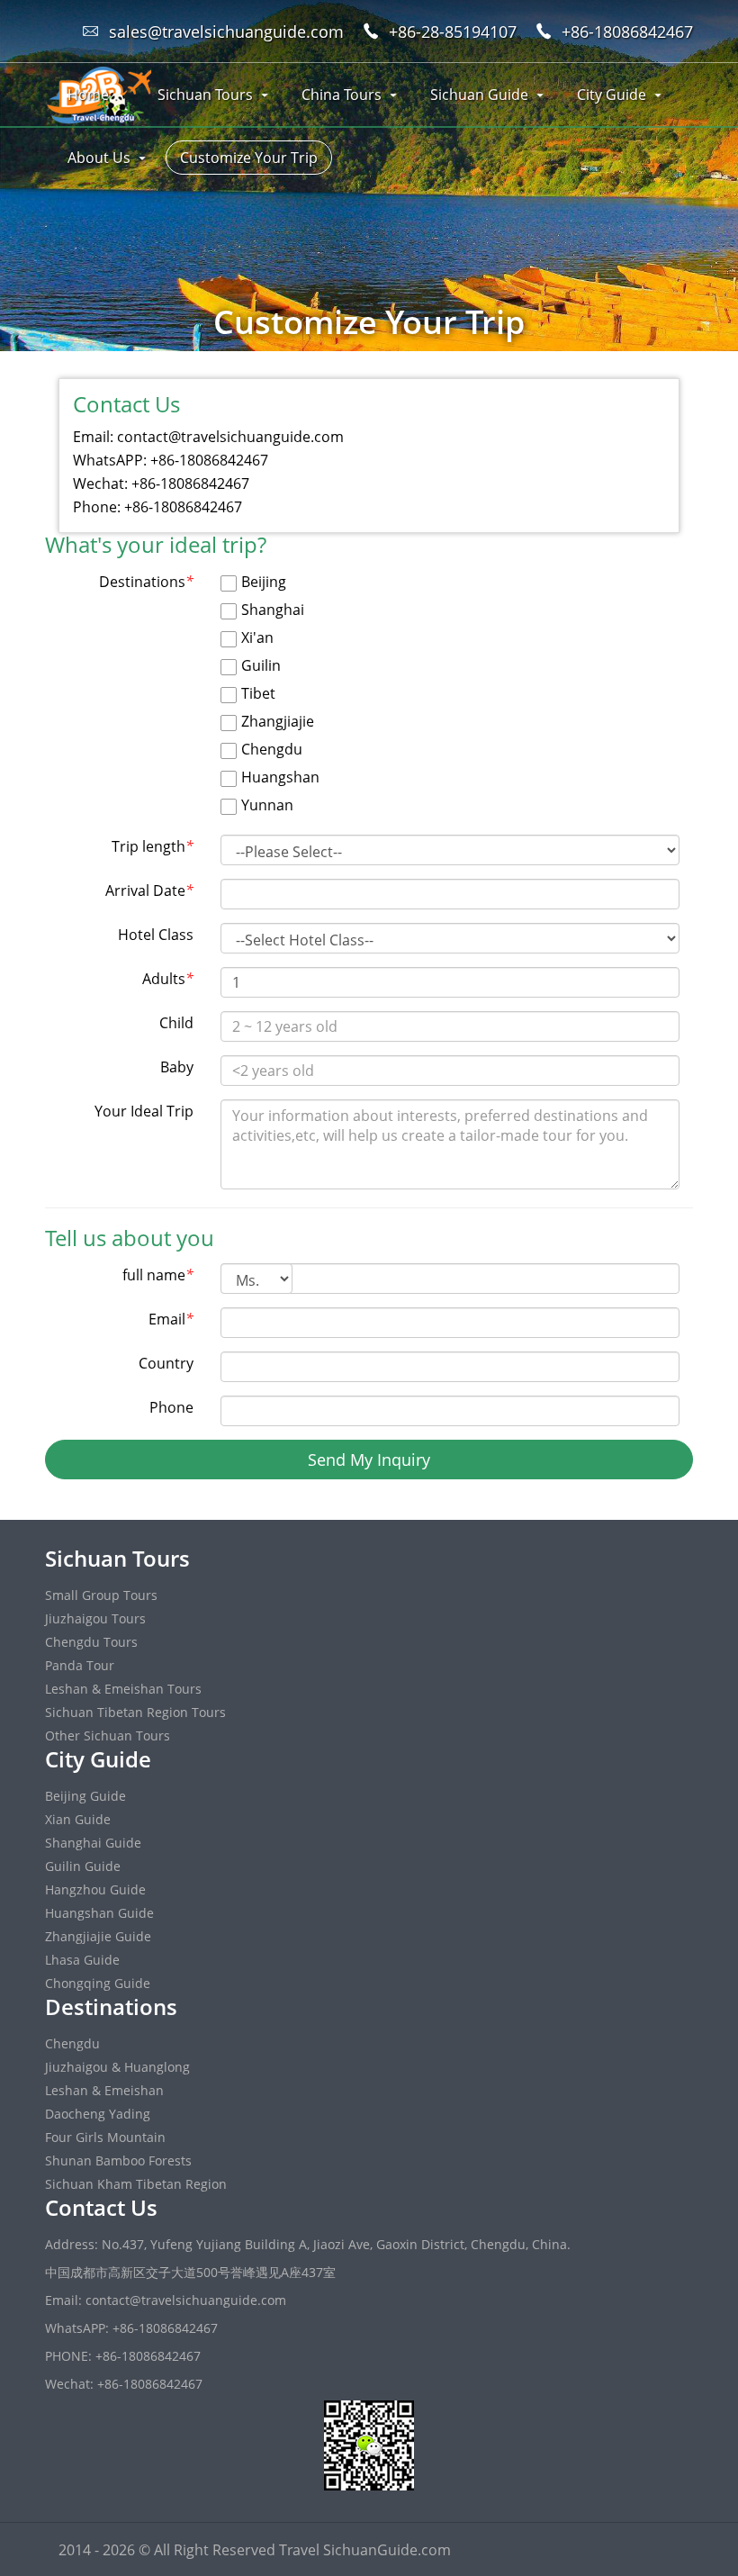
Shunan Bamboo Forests (118, 2160)
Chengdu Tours (91, 1642)
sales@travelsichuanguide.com (226, 32)
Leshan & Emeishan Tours (123, 1689)
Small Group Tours (101, 1595)
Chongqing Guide (98, 1983)
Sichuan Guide (479, 95)
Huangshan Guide (99, 1913)
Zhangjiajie (276, 721)
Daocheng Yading (98, 2114)
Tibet (256, 693)
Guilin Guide (83, 1866)
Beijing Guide (85, 1796)
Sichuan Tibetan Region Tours (135, 1712)
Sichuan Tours (205, 95)
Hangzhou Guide (95, 1889)
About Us (99, 158)
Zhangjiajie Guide (98, 1936)
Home (88, 95)
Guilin (259, 665)
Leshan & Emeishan (104, 2090)
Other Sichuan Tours (108, 1735)
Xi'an (256, 637)
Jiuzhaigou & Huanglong (117, 2067)
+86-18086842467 (627, 32)
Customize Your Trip (249, 158)
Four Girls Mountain (105, 2137)
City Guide (612, 95)
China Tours (342, 95)
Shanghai (271, 610)
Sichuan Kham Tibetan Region (136, 2184)
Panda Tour (80, 1665)
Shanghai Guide (93, 1843)
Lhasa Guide (82, 1960)
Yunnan (265, 805)
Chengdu (270, 749)
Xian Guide (78, 1819)
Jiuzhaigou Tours (95, 1618)
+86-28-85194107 (453, 32)
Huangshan (279, 777)
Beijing (262, 582)
